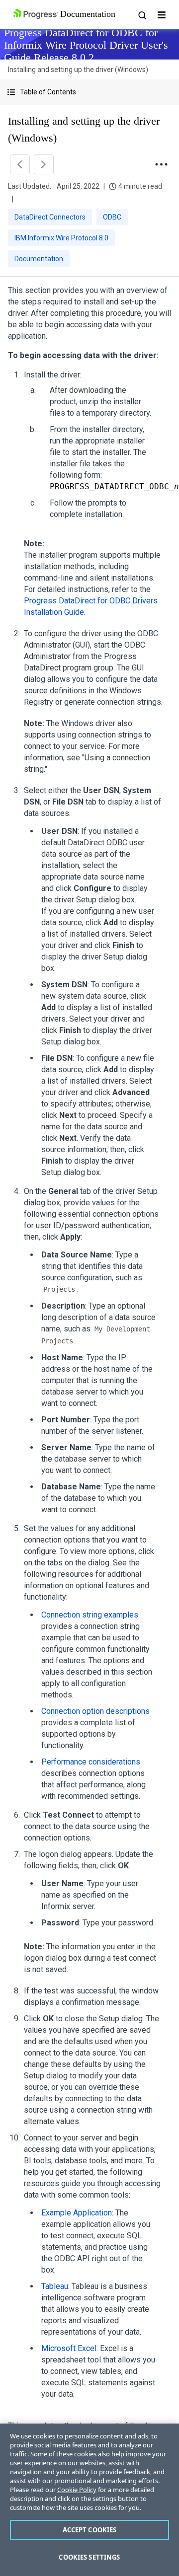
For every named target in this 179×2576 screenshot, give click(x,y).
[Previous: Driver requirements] (20, 164)
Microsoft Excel (69, 2348)
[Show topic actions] (161, 164)
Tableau (55, 2286)
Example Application (77, 2213)
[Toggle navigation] (162, 15)
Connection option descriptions (95, 1711)
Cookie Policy (77, 2490)
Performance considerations (91, 1762)
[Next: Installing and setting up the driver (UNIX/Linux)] (44, 164)
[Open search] (142, 15)
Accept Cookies (90, 2530)
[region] (89, 2500)
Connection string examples (90, 1615)
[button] (89, 92)
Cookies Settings (89, 2557)
